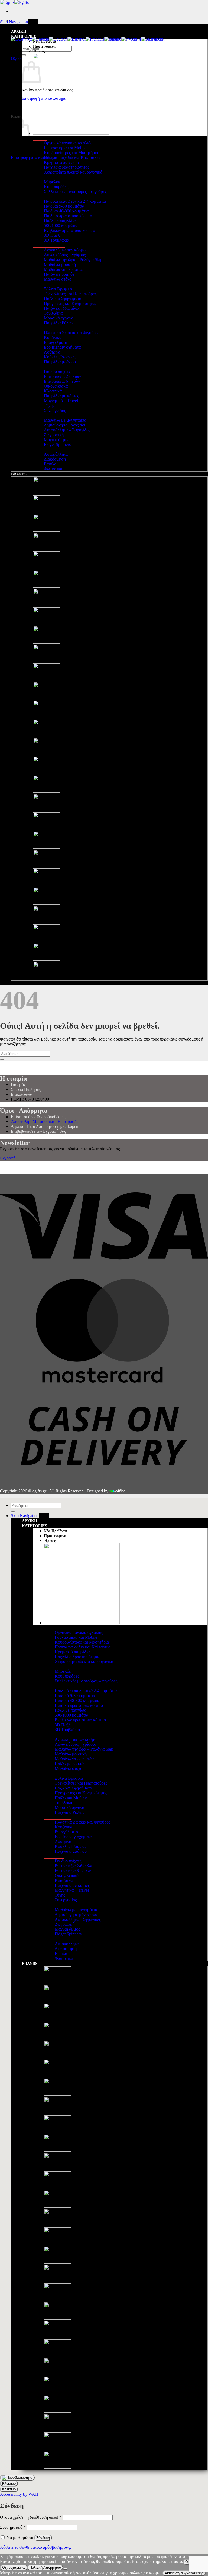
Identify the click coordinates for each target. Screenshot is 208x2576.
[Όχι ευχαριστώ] (65, 2569)
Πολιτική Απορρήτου (45, 2567)
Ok (188, 2562)
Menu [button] (33, 22)
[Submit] (24, 55)
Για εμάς (18, 1084)
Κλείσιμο (9, 2483)
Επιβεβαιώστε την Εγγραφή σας (38, 1131)
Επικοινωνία (22, 1094)
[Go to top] (2, 1497)
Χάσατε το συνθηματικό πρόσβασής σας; (35, 2547)
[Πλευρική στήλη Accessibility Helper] (17, 2478)
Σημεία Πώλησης (26, 1089)
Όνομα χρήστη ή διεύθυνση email (31, 2517)
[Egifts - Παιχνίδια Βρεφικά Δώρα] (14, 2)
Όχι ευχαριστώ (14, 2567)
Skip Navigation (14, 22)
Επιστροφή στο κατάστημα (34, 157)
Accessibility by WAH (19, 2494)
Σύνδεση (43, 2538)
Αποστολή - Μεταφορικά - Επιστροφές (44, 1122)
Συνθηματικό (13, 2527)
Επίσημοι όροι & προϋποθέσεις (38, 1117)
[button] (16, 59)
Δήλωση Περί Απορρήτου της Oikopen (45, 1126)
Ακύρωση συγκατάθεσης (184, 2573)
